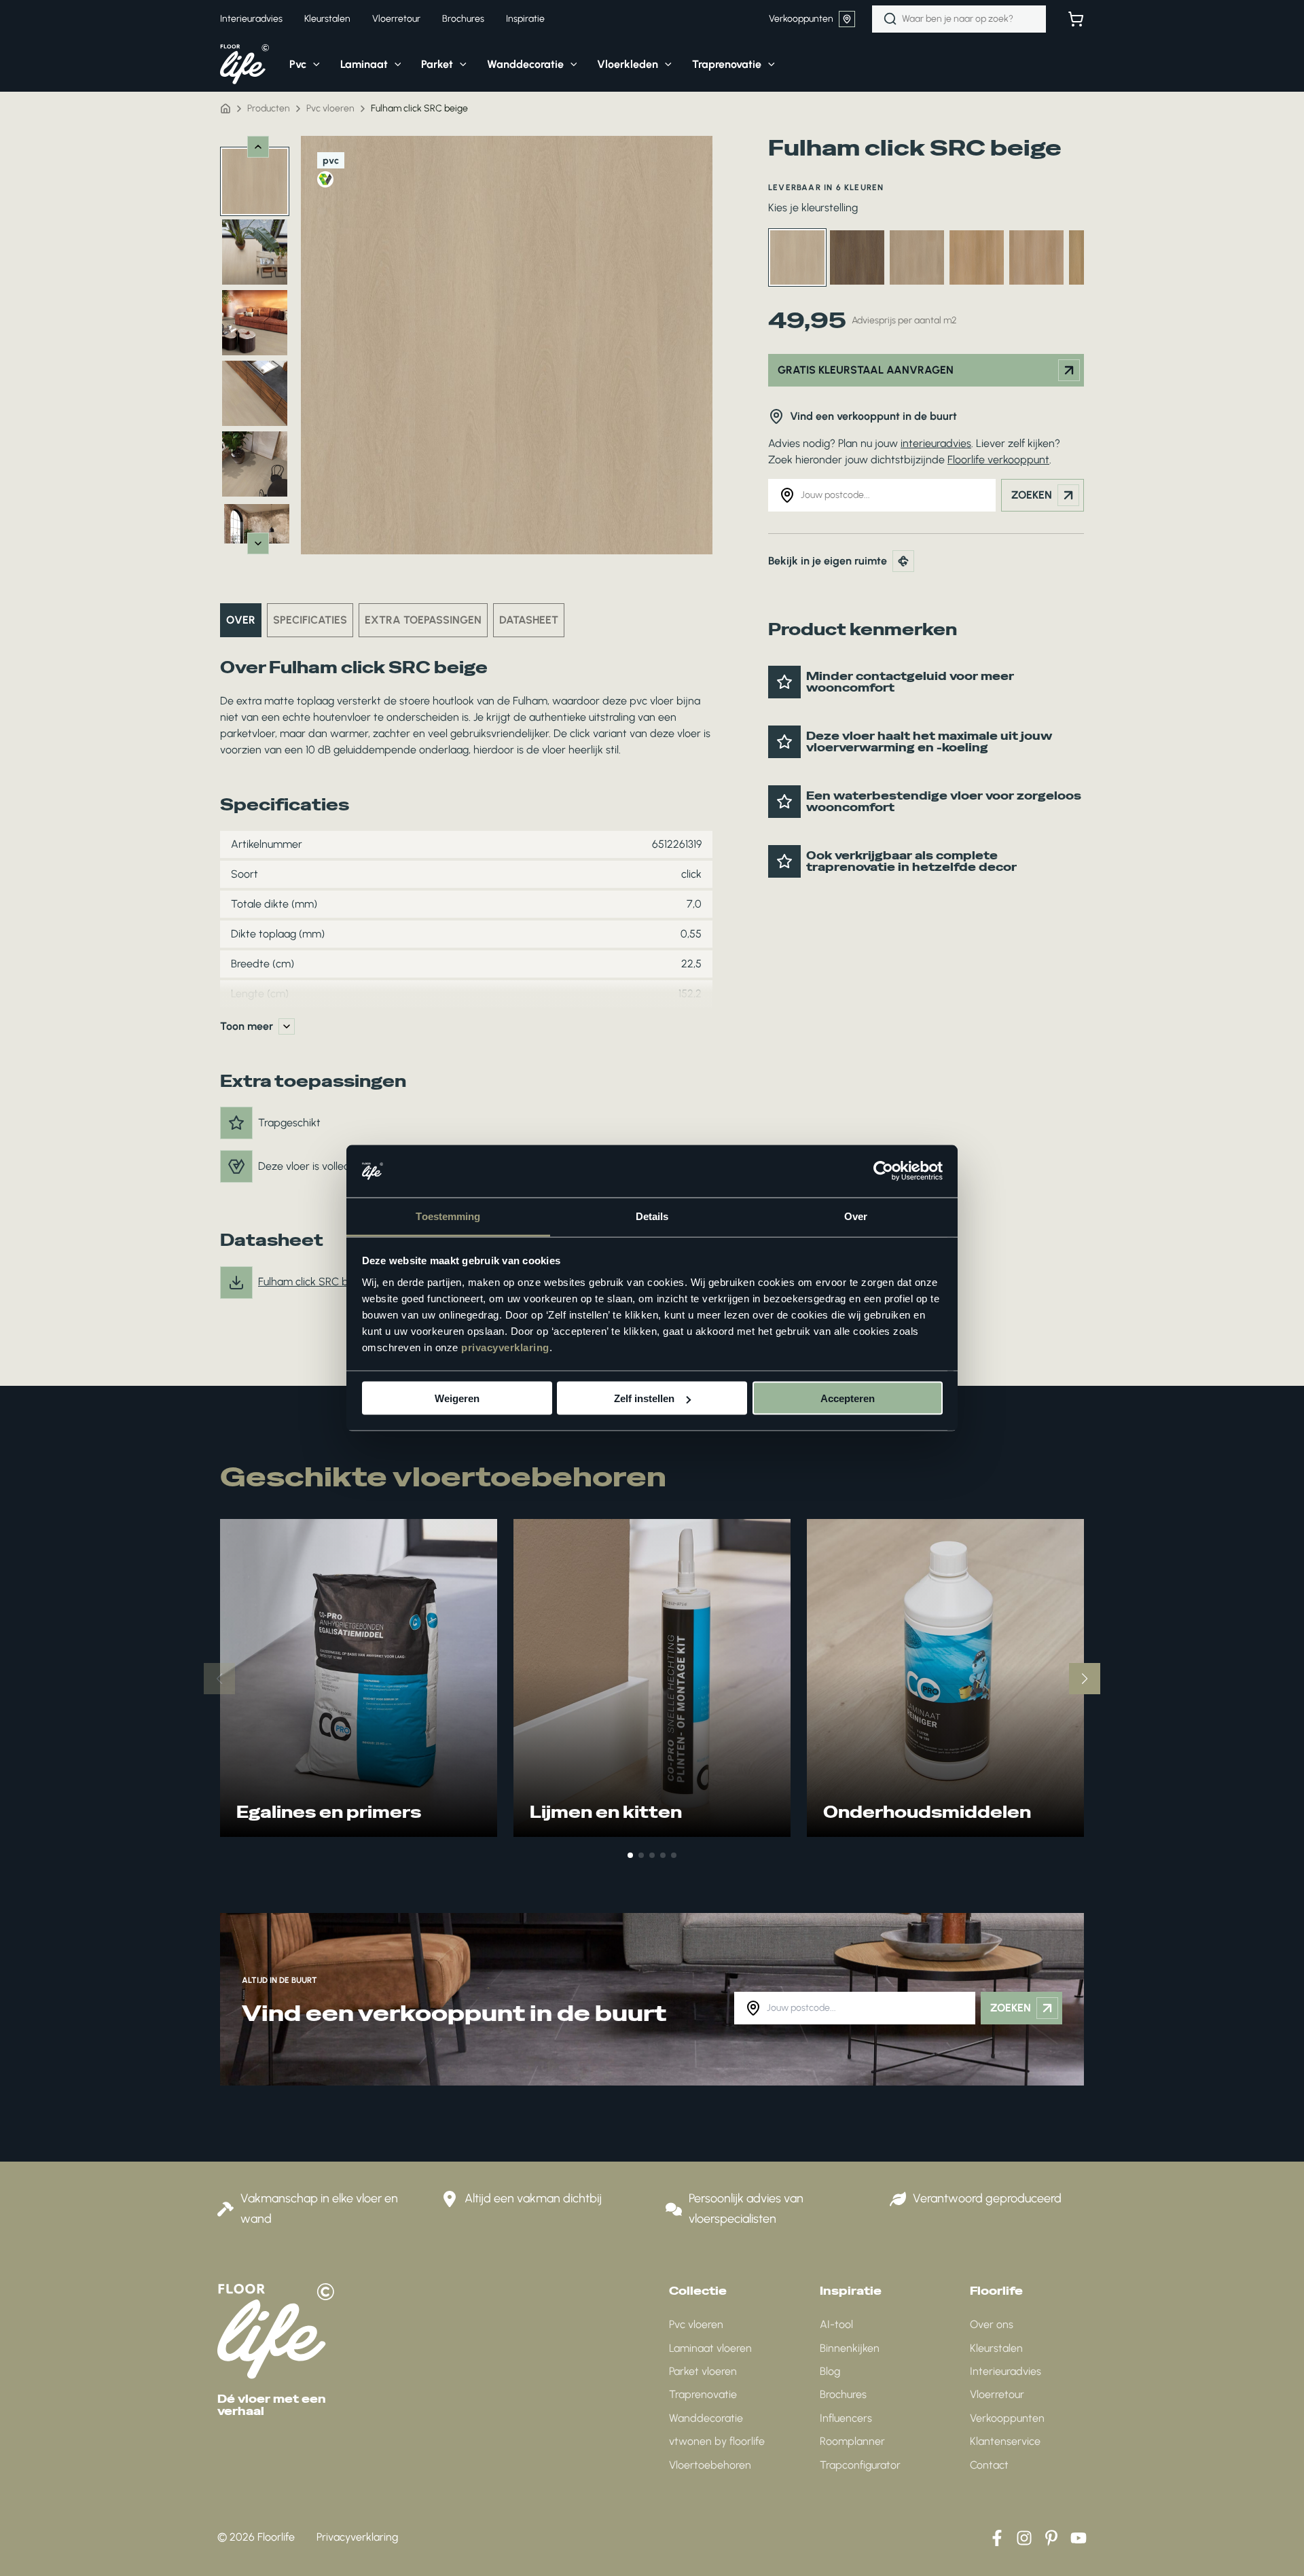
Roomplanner (852, 2441)
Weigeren (457, 1398)
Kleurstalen (996, 2348)
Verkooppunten (801, 19)
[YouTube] (1079, 2538)
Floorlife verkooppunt (998, 460)
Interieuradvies (1006, 2371)
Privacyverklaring (357, 2537)
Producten (269, 108)
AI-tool (836, 2324)
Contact (989, 2465)
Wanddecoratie (706, 2418)
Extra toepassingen (423, 620)
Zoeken (1032, 495)
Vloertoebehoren (710, 2465)
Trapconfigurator (860, 2465)
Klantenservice (1005, 2441)
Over (241, 620)
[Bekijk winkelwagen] (1076, 19)
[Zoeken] (890, 19)
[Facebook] (997, 2538)
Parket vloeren (703, 2371)
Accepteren (848, 1398)
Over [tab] (856, 1216)
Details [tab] (652, 1216)
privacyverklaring (505, 1347)
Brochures (843, 2394)
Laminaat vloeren (710, 2348)
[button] (313, 65)
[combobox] (959, 19)
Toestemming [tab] (448, 1216)
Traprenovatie (703, 2394)
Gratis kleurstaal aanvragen (866, 370)
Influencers (846, 2418)
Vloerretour (997, 2394)
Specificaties (310, 620)
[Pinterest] (1051, 2538)
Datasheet (529, 620)
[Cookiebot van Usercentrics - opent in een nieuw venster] (883, 1171)
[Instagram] (1024, 2538)
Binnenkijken (850, 2348)
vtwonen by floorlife (717, 2441)
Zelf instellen (644, 1398)
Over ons (992, 2324)
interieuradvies (936, 443)
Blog (830, 2371)
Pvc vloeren (696, 2324)
